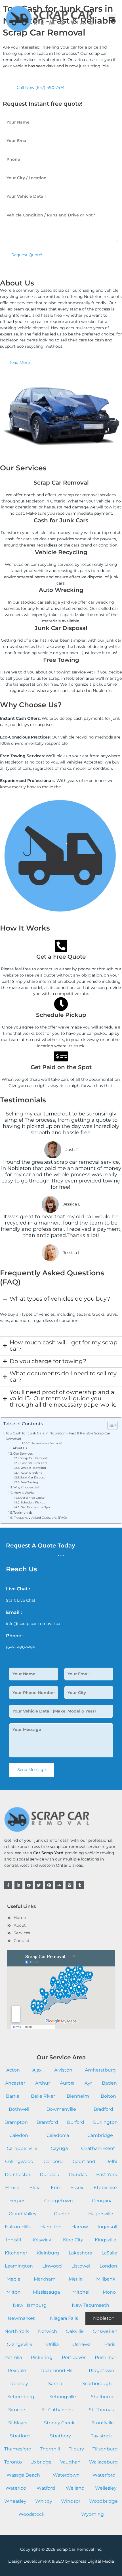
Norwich (48, 2331)
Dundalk (50, 2175)
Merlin (76, 2279)
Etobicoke (105, 2188)
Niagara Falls (64, 2318)
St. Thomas (101, 2410)
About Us (20, 1448)
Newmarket (21, 2318)
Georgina (102, 2201)
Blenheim (78, 2096)
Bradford (103, 2109)
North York (17, 2331)
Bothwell (19, 2109)
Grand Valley (23, 2214)
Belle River (43, 2096)
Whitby (44, 2501)
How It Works (24, 1493)
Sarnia (55, 2384)
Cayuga (59, 2148)
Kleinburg (48, 2253)
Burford (76, 2122)
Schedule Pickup (33, 1502)
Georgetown (59, 2201)
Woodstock (31, 2514)
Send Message (31, 1770)
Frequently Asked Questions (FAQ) (40, 1518)
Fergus (17, 2201)
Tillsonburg (105, 2449)
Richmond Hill (57, 2370)
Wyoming (92, 2514)
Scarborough (97, 2384)
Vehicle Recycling (33, 1468)
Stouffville (103, 2423)
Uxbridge (41, 2462)
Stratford (20, 2436)
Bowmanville (61, 2109)
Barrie (13, 2096)
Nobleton (104, 2318)
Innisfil (13, 2240)
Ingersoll (107, 2227)
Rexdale (17, 2370)
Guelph (62, 2214)
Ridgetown (102, 2370)
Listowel (81, 2266)
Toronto (13, 2462)
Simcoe (17, 2410)
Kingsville (106, 2240)
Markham (45, 2279)
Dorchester (18, 2175)
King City (73, 2240)
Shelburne (103, 2397)
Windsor (71, 2501)
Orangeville (20, 2344)
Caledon (19, 2135)
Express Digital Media (93, 2561)
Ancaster (15, 2083)
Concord (53, 2161)
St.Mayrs (18, 2423)
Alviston (63, 2070)
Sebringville (63, 2397)
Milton (13, 2292)
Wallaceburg (103, 2462)
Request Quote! (27, 255)
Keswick (42, 2240)
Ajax (37, 2070)
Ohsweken (105, 2331)
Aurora (67, 2083)
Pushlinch (106, 2357)
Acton (13, 2070)
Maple (13, 2279)
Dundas (78, 2175)
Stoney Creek (59, 2423)
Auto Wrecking (32, 1473)
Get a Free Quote (32, 1498)
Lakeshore (80, 2253)
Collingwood (19, 2161)
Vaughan (70, 2462)
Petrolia (13, 2357)
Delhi (111, 2161)
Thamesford (18, 2449)
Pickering (42, 2357)
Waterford (104, 2475)
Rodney (19, 2384)
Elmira (12, 2188)
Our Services (23, 1453)
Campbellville (22, 2148)
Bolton (108, 2096)
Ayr (88, 2083)
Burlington (105, 2122)
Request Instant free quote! (47, 1443)
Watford (46, 2488)
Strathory (60, 2436)
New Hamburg (30, 2305)
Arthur (43, 2083)
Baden (109, 2083)
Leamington (19, 2266)
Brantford (47, 2122)
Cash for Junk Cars (34, 1463)
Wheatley (15, 2501)
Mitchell (81, 2292)
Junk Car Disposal (33, 1477)
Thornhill (50, 2449)
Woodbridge (103, 2501)
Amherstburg (100, 2070)
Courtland (84, 2161)
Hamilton (51, 2227)
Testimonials (23, 1513)
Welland (75, 2488)
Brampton (16, 2122)
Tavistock (101, 2436)
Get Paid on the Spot (36, 1507)
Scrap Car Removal (33, 1458)
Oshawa (81, 2344)
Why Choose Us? (26, 1487)
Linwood (52, 2266)
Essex (77, 2188)
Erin (55, 2188)
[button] (112, 19)
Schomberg (21, 2397)
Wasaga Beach (23, 2475)
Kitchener (16, 2253)
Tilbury (76, 2449)
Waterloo (16, 2488)
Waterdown (66, 2475)
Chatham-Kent (98, 2148)
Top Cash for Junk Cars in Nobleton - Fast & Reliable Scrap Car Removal (58, 1436)
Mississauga (46, 2292)
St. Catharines (57, 2410)
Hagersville (101, 2214)
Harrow (80, 2227)
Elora (35, 2188)
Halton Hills (18, 2227)
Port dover (74, 2357)
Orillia (52, 2344)
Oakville (75, 2331)
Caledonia (58, 2135)
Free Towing (29, 1482)
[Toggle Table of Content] (110, 1425)
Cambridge (100, 2135)
